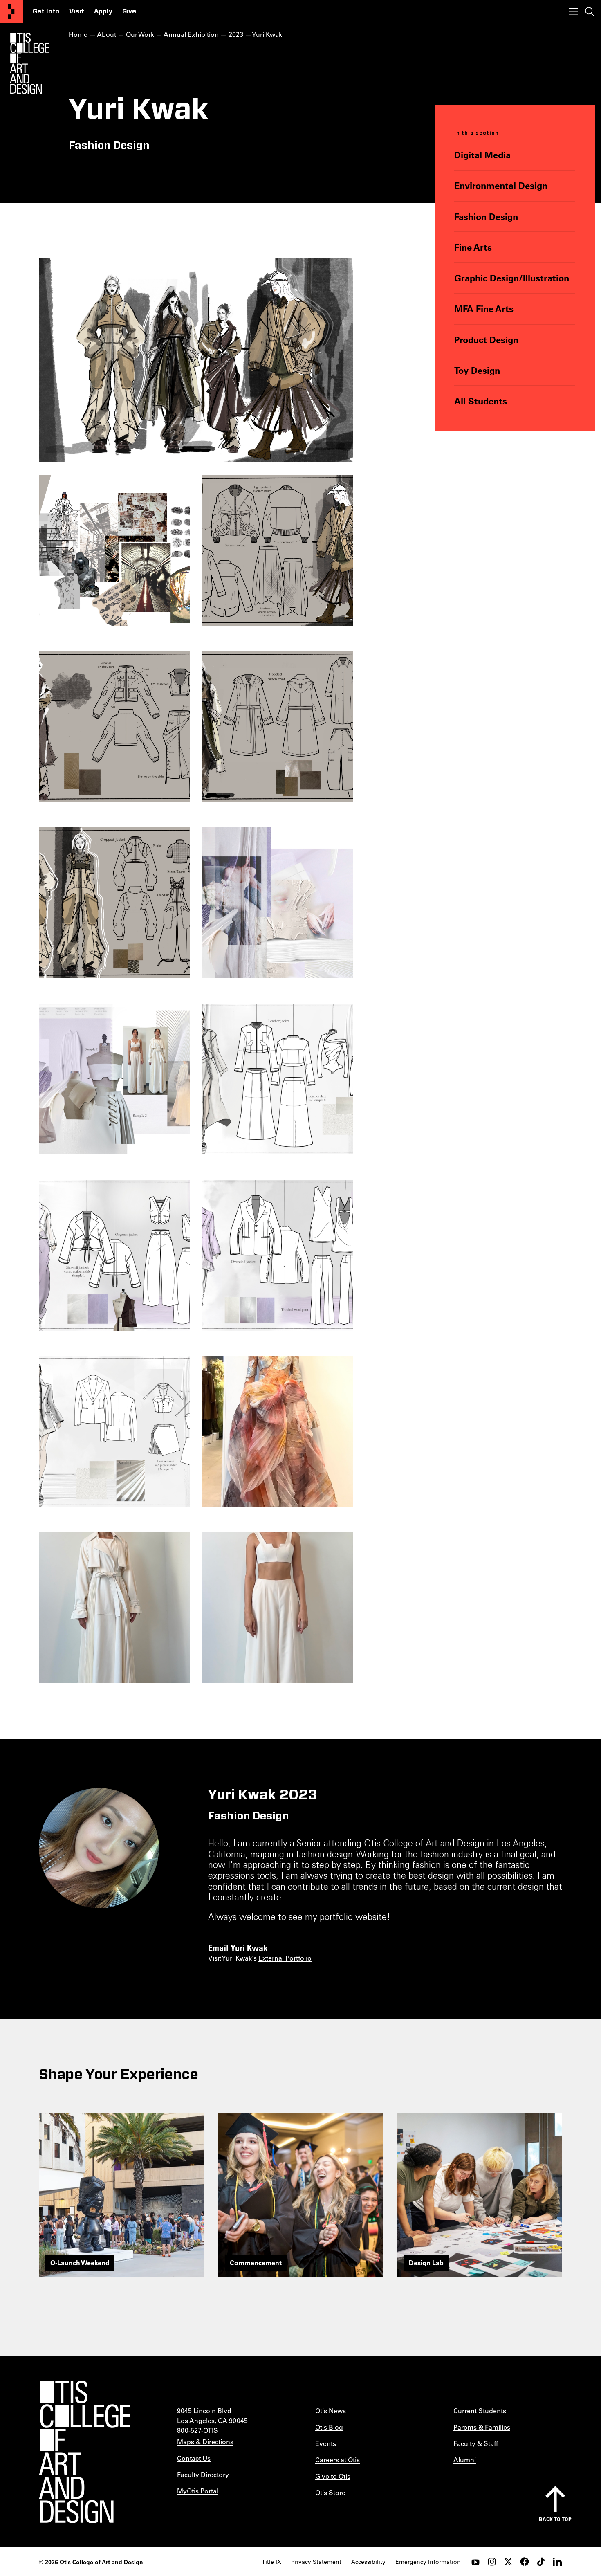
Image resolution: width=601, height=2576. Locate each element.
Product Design (486, 340)
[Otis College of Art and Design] (11, 11)
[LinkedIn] (557, 2562)
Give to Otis (333, 2476)
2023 (236, 34)
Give (129, 11)
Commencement (256, 2263)
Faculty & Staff (476, 2443)
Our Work (140, 34)
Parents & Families (482, 2427)
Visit (77, 11)
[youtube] (475, 2562)
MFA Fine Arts (484, 309)
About (107, 34)
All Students (481, 401)
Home (78, 34)
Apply (103, 11)
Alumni (465, 2460)
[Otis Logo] (29, 63)
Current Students (480, 2411)
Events (326, 2443)
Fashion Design (486, 217)
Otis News (331, 2411)
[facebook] (525, 2562)
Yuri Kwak (249, 1947)
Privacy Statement (316, 2562)
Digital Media (482, 155)
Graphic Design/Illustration (512, 278)
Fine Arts (473, 247)
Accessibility (368, 2562)
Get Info (46, 11)
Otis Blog (329, 2427)
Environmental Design (501, 185)
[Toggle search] (590, 11)
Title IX (271, 2562)
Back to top (555, 2519)
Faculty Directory (203, 2474)
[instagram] (492, 2562)
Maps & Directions (205, 2442)
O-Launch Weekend (80, 2263)
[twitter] (508, 2562)
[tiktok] (541, 2562)
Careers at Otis (338, 2460)
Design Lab (426, 2263)
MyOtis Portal (198, 2491)
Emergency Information (428, 2562)
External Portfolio (285, 1958)
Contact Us (194, 2458)
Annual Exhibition (191, 34)
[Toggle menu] (573, 11)
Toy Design (477, 370)
